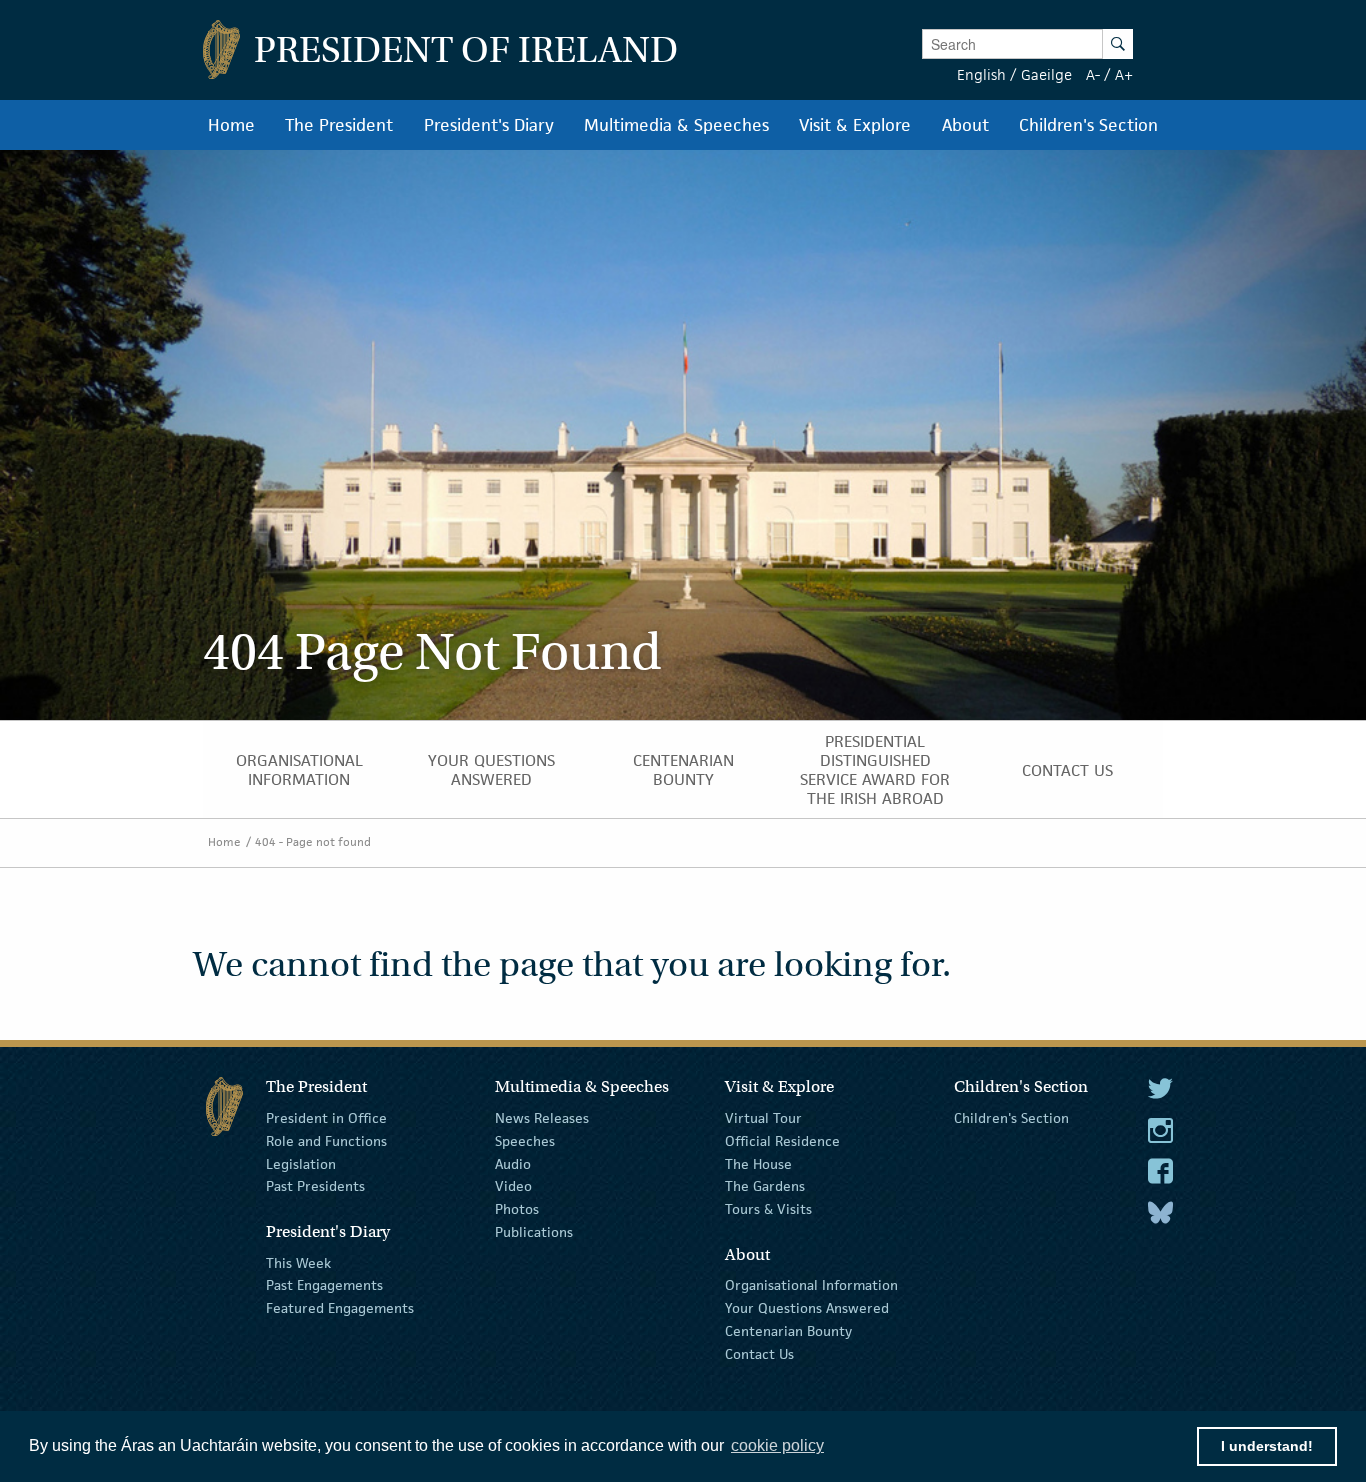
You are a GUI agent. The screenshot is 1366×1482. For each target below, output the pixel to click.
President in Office (326, 1118)
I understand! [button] (1267, 1446)
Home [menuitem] (231, 125)
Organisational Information (811, 1285)
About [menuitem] (965, 125)
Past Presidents (315, 1186)
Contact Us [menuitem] (1067, 770)
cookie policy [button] (777, 1445)
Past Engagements (324, 1285)
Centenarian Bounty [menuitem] (683, 770)
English (981, 74)
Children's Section (1011, 1118)
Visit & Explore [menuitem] (855, 125)
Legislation (301, 1163)
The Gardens (765, 1186)
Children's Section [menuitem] (1088, 125)
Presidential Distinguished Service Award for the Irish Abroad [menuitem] (875, 770)
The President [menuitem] (339, 125)
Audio (513, 1163)
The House (758, 1163)
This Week (298, 1262)
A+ (1124, 74)
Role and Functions (326, 1141)
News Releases (542, 1118)
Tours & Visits (768, 1209)
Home (224, 841)
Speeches (525, 1141)
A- (1093, 74)
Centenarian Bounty (788, 1331)
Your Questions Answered (807, 1308)
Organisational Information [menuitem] (299, 770)
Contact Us (759, 1354)
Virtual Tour (763, 1118)
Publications (534, 1232)
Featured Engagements (340, 1308)
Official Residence (782, 1141)
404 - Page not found (313, 841)
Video (513, 1186)
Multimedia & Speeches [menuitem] (676, 125)
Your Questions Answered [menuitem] (491, 770)
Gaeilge (1046, 74)
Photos (517, 1209)
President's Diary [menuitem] (489, 125)
